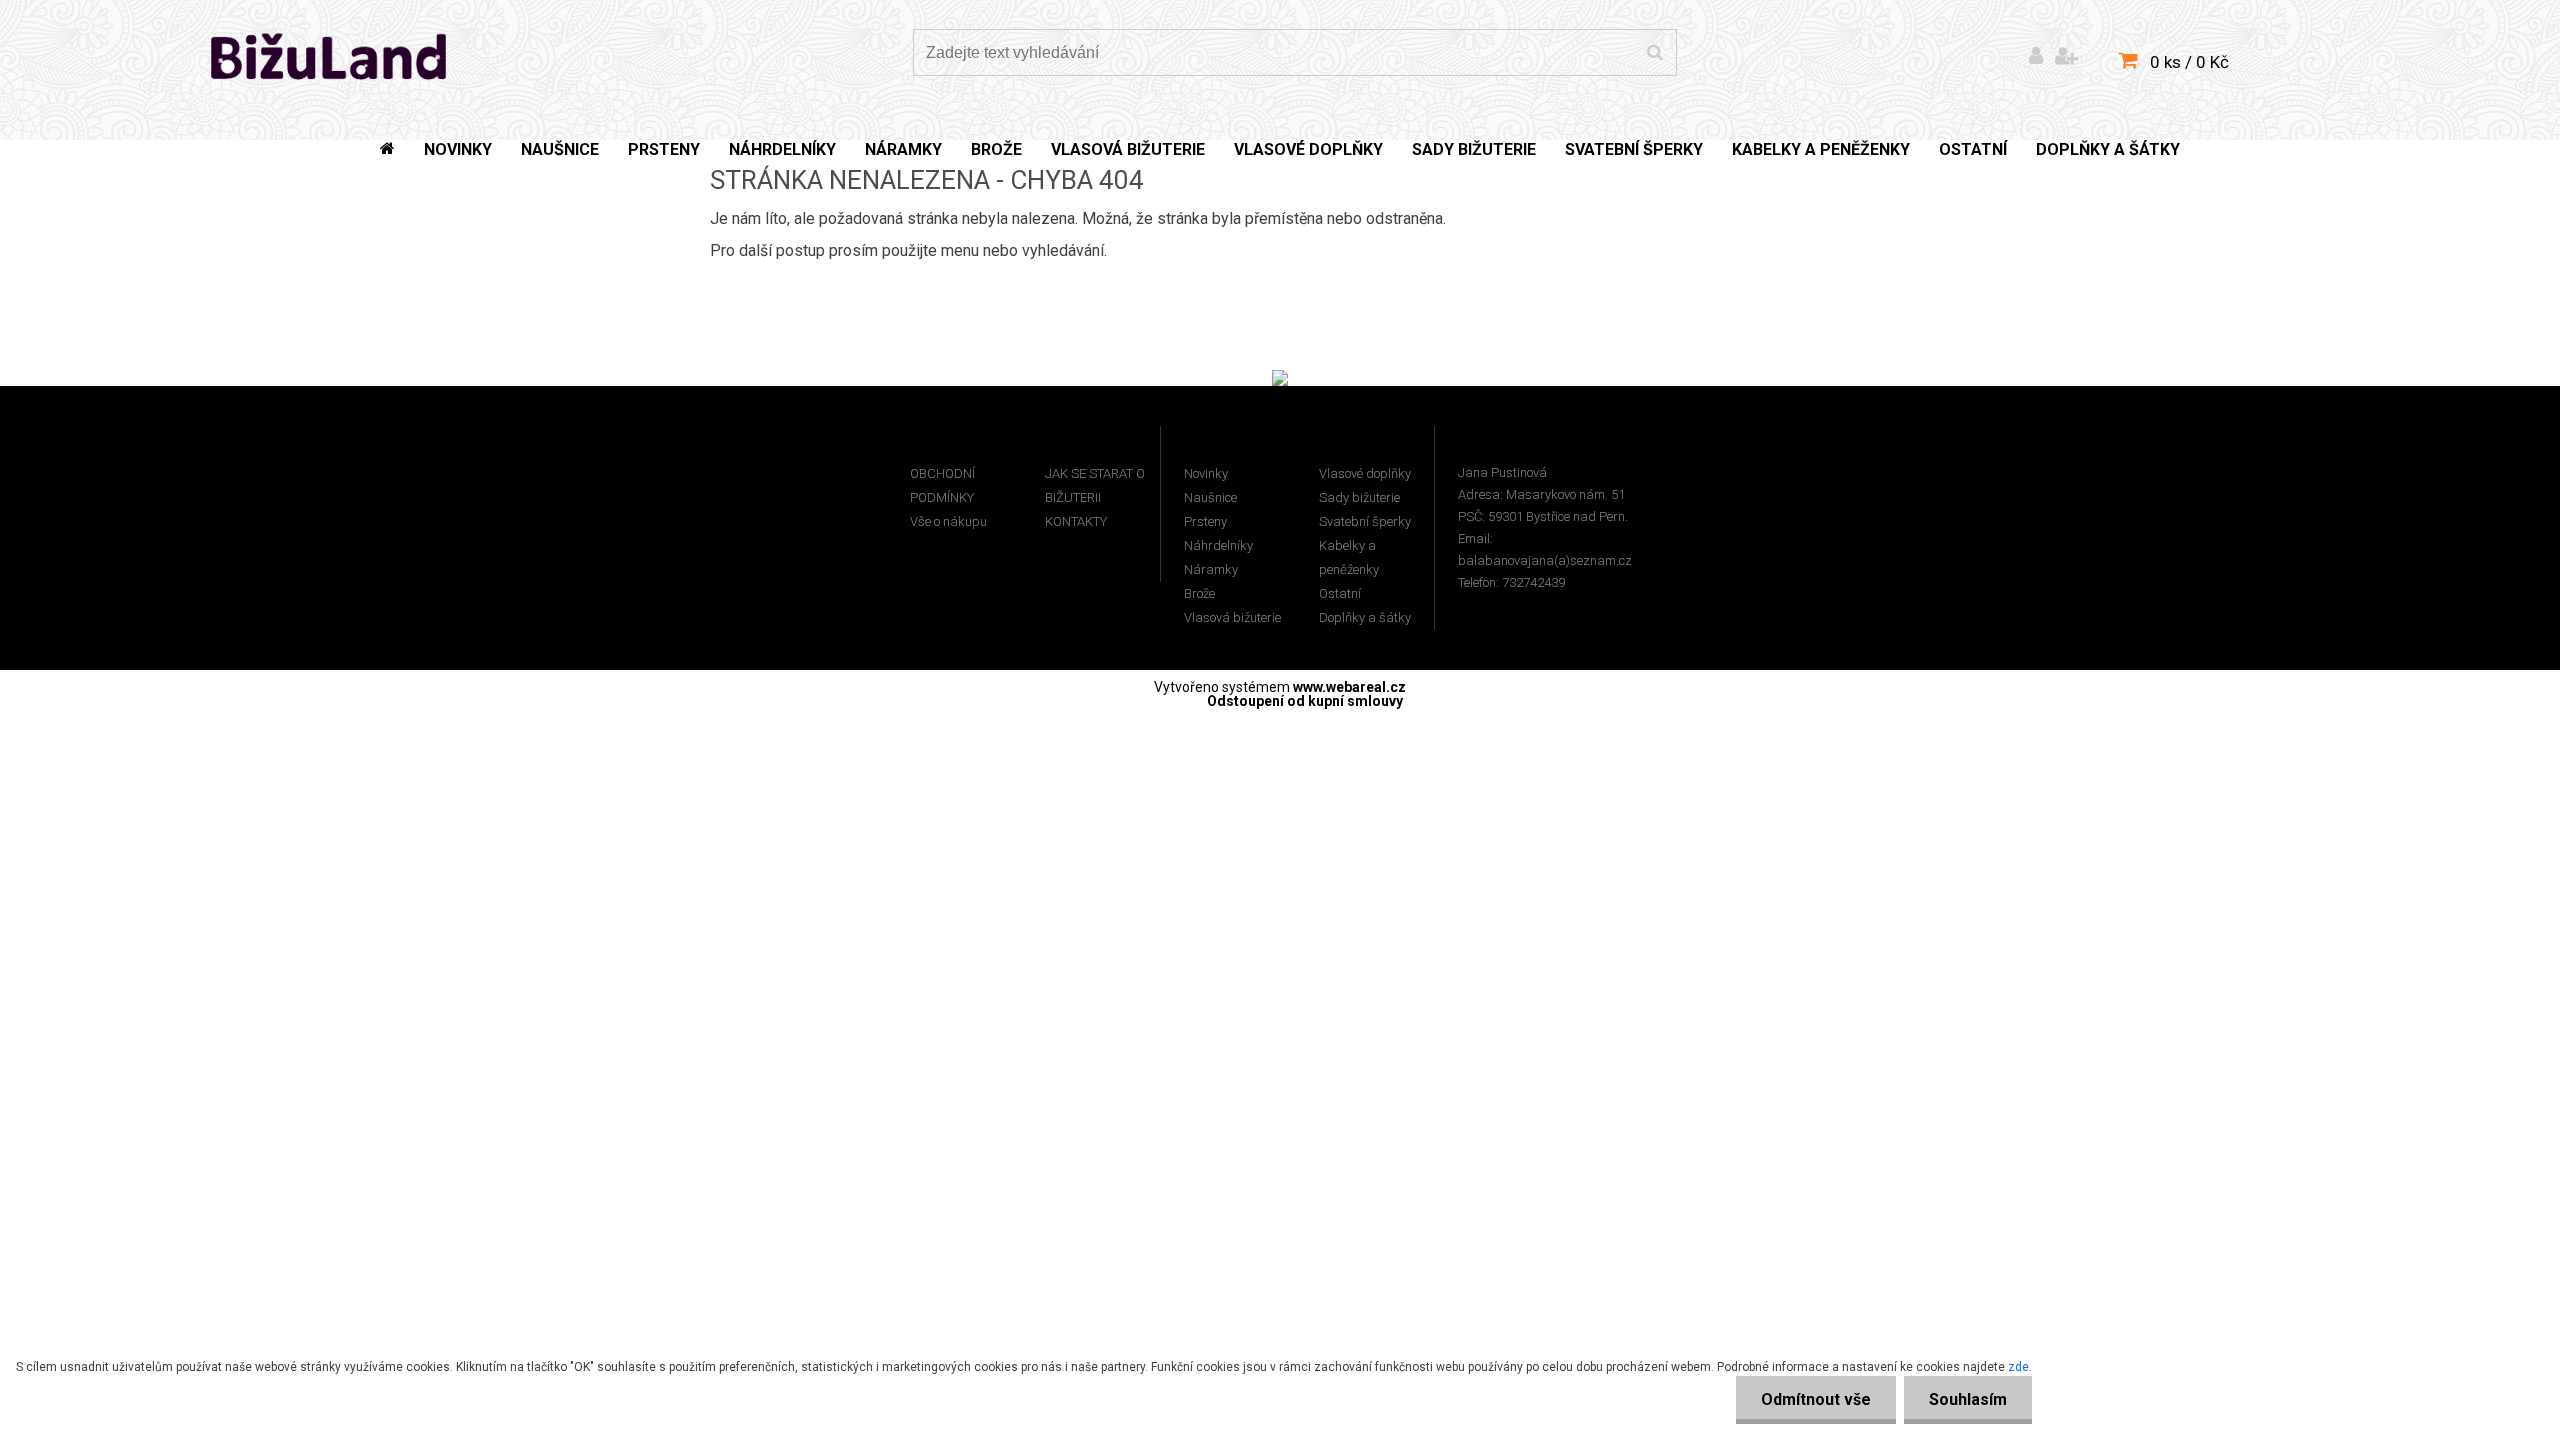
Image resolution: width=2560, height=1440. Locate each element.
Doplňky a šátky (1365, 617)
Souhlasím (1968, 1399)
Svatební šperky (1365, 521)
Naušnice (1210, 497)
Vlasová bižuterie (1232, 617)
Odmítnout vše (1816, 1399)
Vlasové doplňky (1365, 473)
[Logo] (329, 55)
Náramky (1211, 569)
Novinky (1206, 473)
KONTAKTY (1076, 521)
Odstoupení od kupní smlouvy (1305, 701)
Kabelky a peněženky (1349, 557)
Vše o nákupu (948, 521)
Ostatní (1340, 593)
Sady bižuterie (1359, 497)
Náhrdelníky (1218, 545)
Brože (1199, 593)
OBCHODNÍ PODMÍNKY (942, 485)
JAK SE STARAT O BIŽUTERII (1095, 485)
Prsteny (1205, 521)
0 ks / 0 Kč (2189, 62)
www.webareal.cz (1349, 687)
